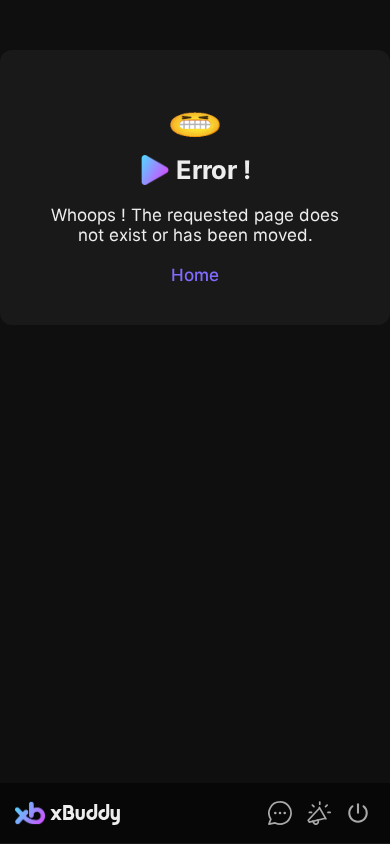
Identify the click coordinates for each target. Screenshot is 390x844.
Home (195, 275)
